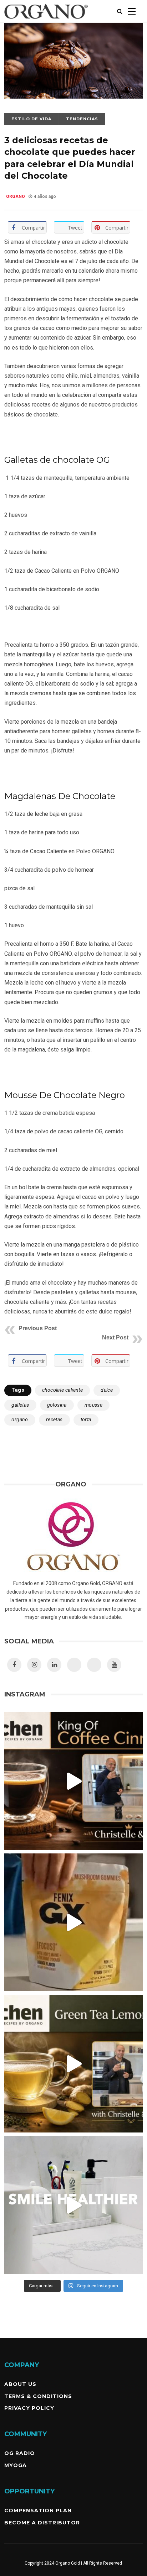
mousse (93, 1405)
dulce (107, 1390)
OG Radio (20, 2453)
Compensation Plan (38, 2511)
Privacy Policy (29, 2408)
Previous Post (38, 1328)
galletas (20, 1405)
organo (20, 1420)
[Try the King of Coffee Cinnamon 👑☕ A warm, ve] (73, 1781)
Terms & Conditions (38, 2396)
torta (86, 1420)
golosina (57, 1405)
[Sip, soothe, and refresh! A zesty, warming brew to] (73, 2064)
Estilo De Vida (31, 119)
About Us (20, 2384)
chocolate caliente (62, 1390)
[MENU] (132, 11)
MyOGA (16, 2465)
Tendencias (82, 119)
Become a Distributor (42, 2523)
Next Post (115, 1337)
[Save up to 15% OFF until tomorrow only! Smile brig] (73, 2205)
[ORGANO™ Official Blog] (46, 21)
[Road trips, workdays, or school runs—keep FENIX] (73, 1922)
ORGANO (16, 196)
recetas (54, 1420)
